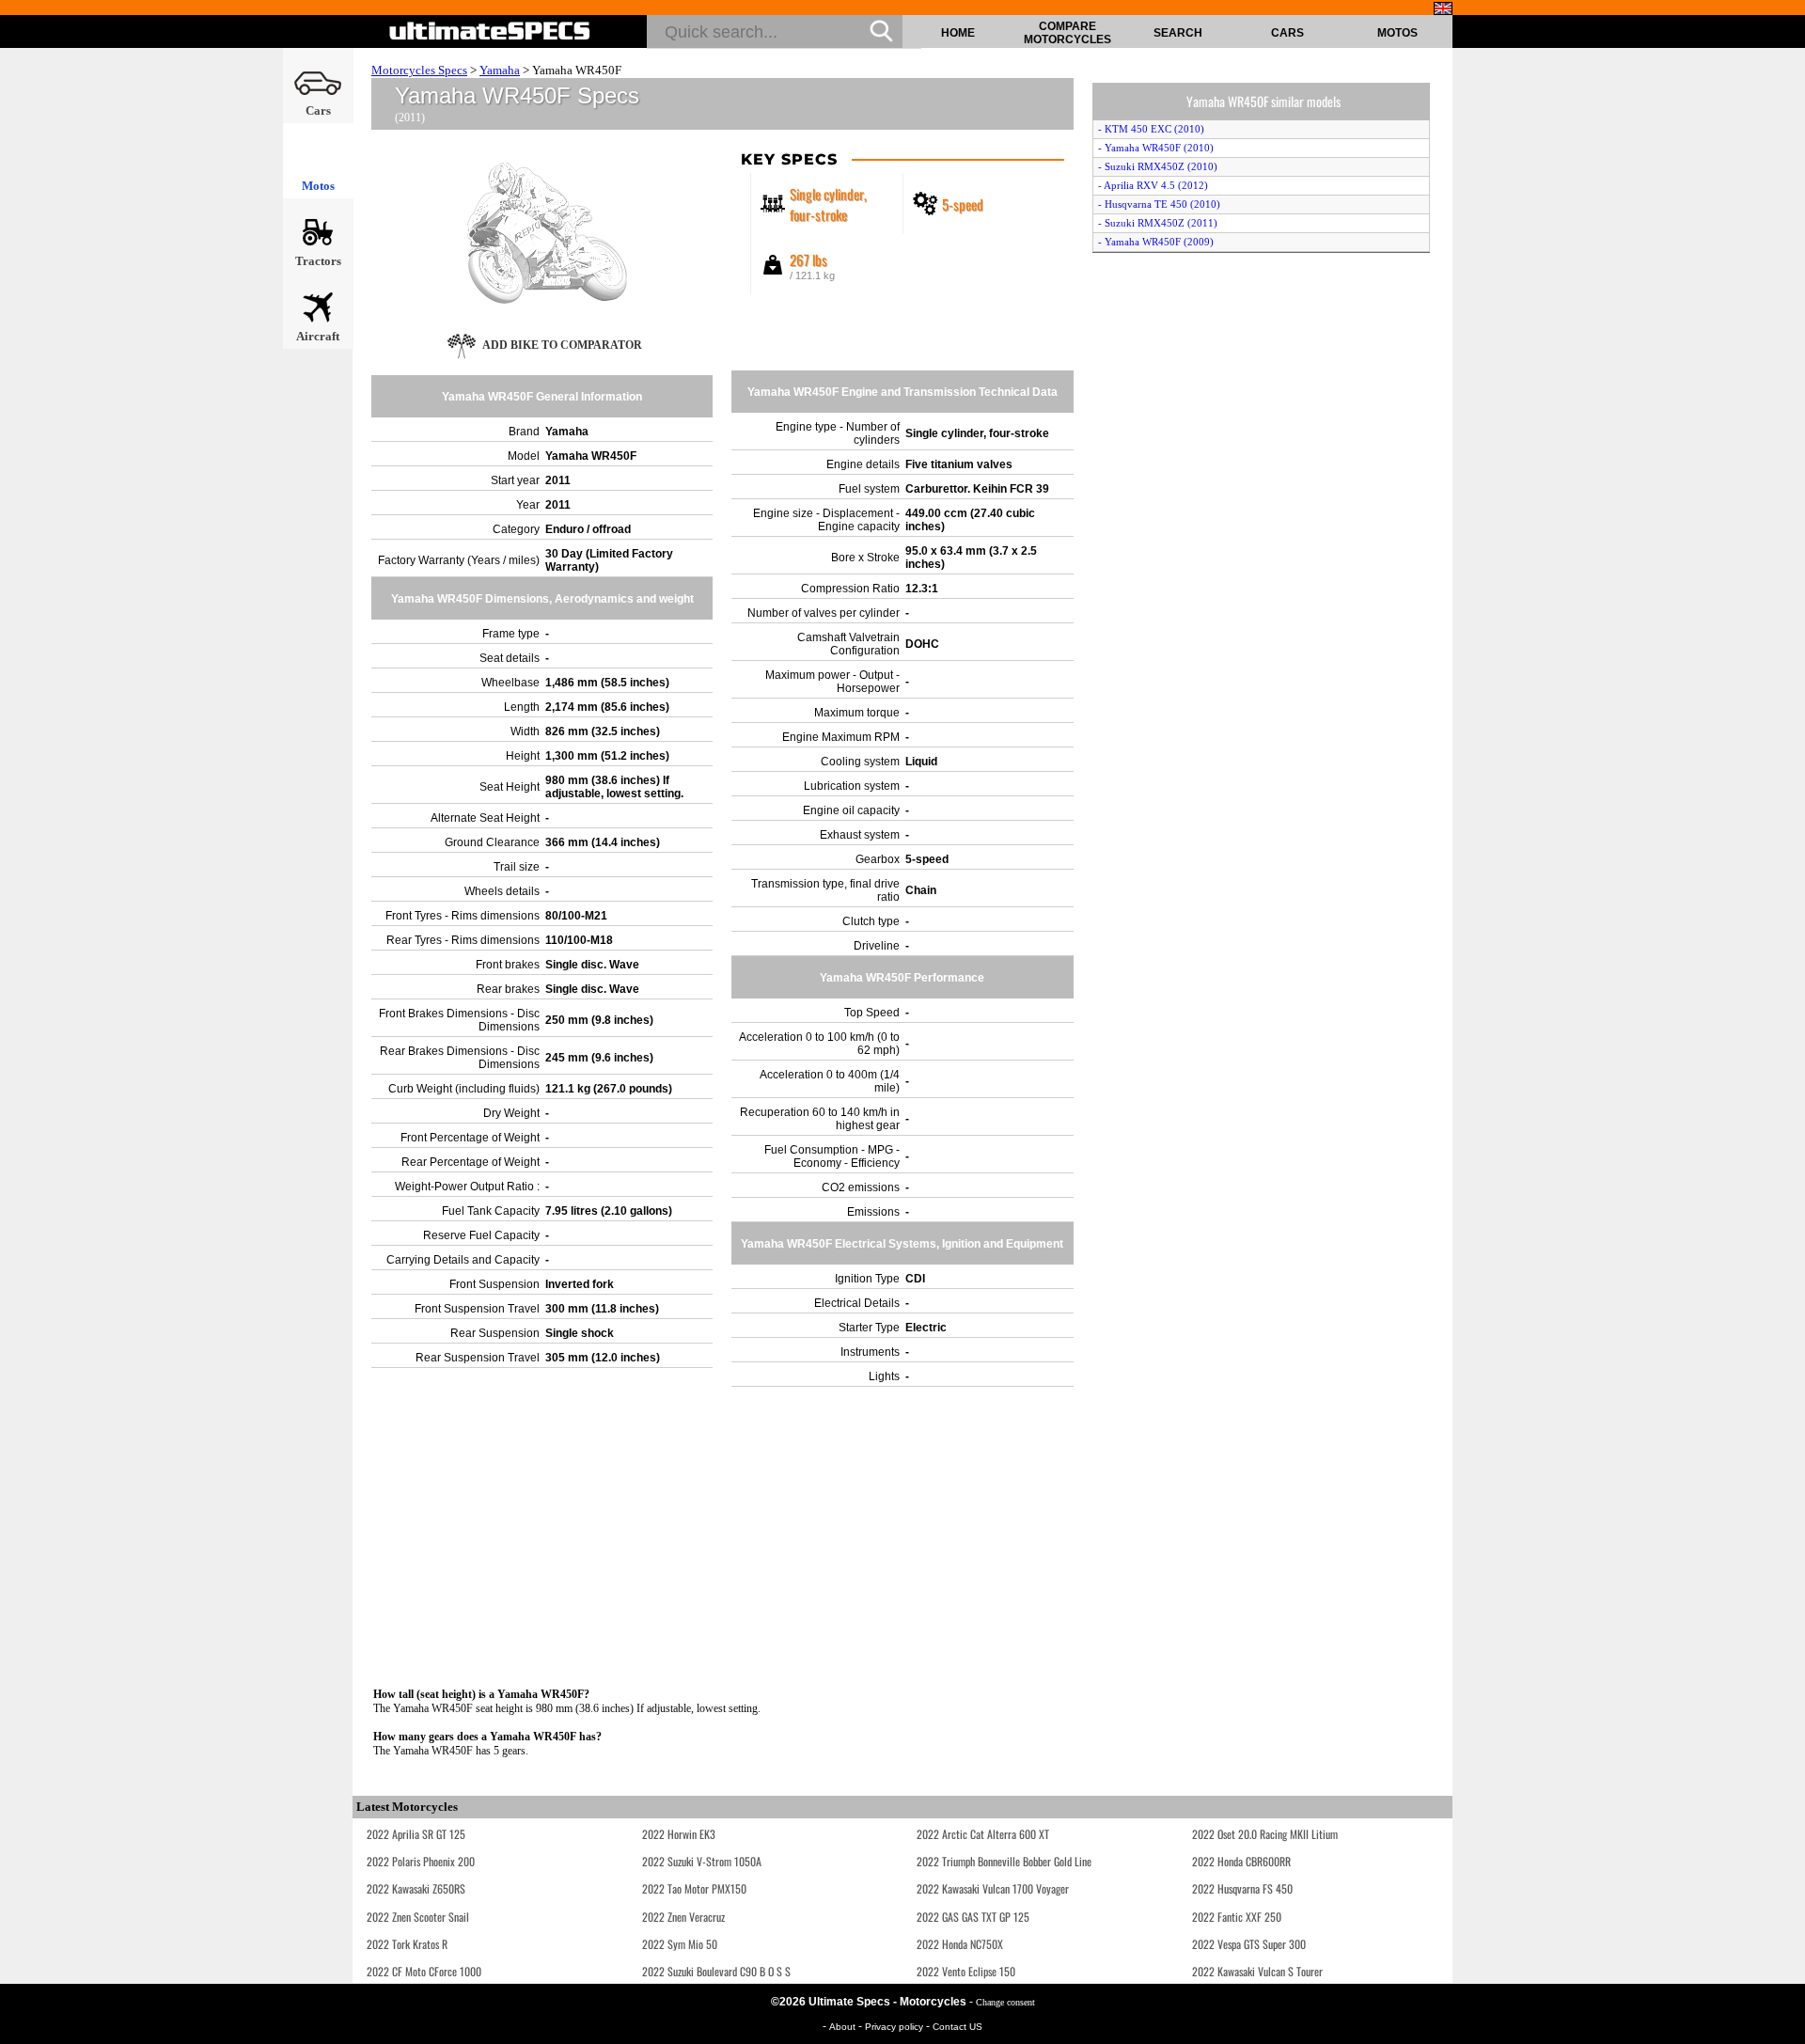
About (844, 2027)
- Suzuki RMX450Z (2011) (1158, 223)
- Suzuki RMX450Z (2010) (1158, 166)
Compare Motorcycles (1067, 33)
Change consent (1005, 2002)
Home (958, 33)
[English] (1443, 8)
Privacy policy (895, 2027)
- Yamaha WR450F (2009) (1156, 242)
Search (1178, 33)
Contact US (957, 2027)
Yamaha (500, 70)
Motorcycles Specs (419, 70)
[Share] (1784, 535)
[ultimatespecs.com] (490, 31)
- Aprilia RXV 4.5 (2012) (1153, 185)
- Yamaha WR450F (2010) (1156, 148)
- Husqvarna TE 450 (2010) (1159, 204)
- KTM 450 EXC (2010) (1151, 129)
